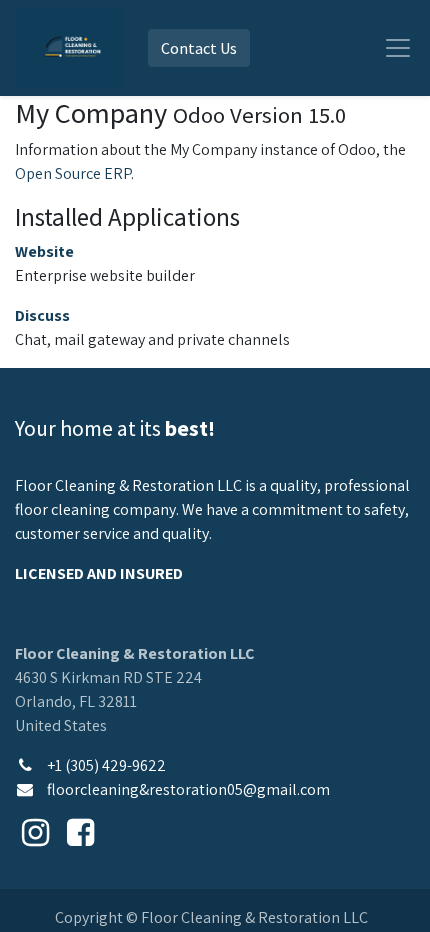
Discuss (42, 315)
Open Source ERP (73, 173)
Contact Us (199, 48)
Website (44, 251)
